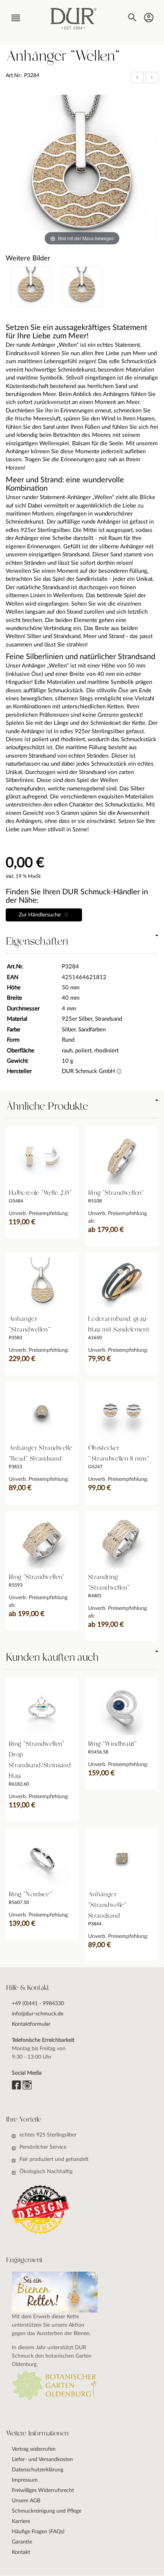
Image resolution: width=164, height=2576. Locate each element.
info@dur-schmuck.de (38, 2014)
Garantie (22, 2542)
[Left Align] (137, 78)
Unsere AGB (26, 2501)
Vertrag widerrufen (34, 2449)
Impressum (25, 2480)
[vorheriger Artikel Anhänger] (138, 78)
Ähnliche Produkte (47, 1107)
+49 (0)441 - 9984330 (38, 2004)
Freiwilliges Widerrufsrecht (43, 2490)
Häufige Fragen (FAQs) (38, 2532)
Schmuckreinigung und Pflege (47, 2511)
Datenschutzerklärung (38, 2470)
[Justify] (152, 78)
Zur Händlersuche (41, 915)
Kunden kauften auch (52, 1658)
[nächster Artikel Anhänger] (152, 78)
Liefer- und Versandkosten (42, 2460)
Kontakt (21, 2552)
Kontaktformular (31, 2024)
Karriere (21, 2521)
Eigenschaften (37, 942)
